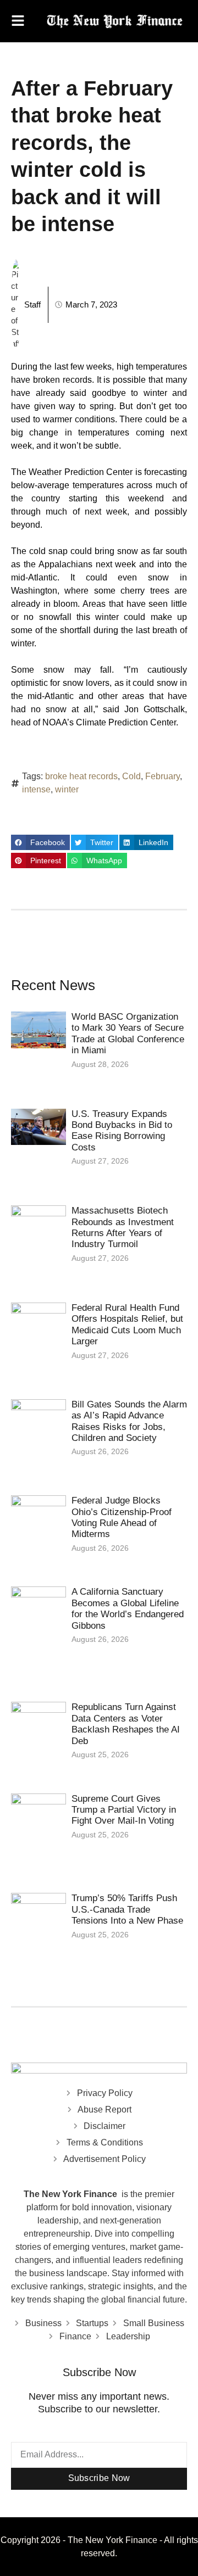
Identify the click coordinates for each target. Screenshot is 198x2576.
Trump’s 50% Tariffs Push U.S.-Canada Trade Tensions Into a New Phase (129, 1909)
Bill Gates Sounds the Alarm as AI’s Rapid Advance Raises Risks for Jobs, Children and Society (129, 1421)
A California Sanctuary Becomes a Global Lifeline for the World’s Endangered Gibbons (128, 1608)
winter (67, 789)
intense (36, 789)
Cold (131, 776)
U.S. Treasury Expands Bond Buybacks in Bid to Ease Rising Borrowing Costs (122, 1131)
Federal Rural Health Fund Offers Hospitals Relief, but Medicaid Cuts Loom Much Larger (127, 1325)
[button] (40, 842)
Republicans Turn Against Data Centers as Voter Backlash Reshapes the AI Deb (126, 1724)
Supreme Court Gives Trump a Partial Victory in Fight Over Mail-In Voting (124, 1810)
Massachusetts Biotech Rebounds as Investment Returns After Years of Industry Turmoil (123, 1227)
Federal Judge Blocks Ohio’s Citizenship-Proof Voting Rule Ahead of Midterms (122, 1517)
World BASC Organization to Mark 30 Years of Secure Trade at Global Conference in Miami (128, 1033)
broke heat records (81, 776)
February (163, 776)
